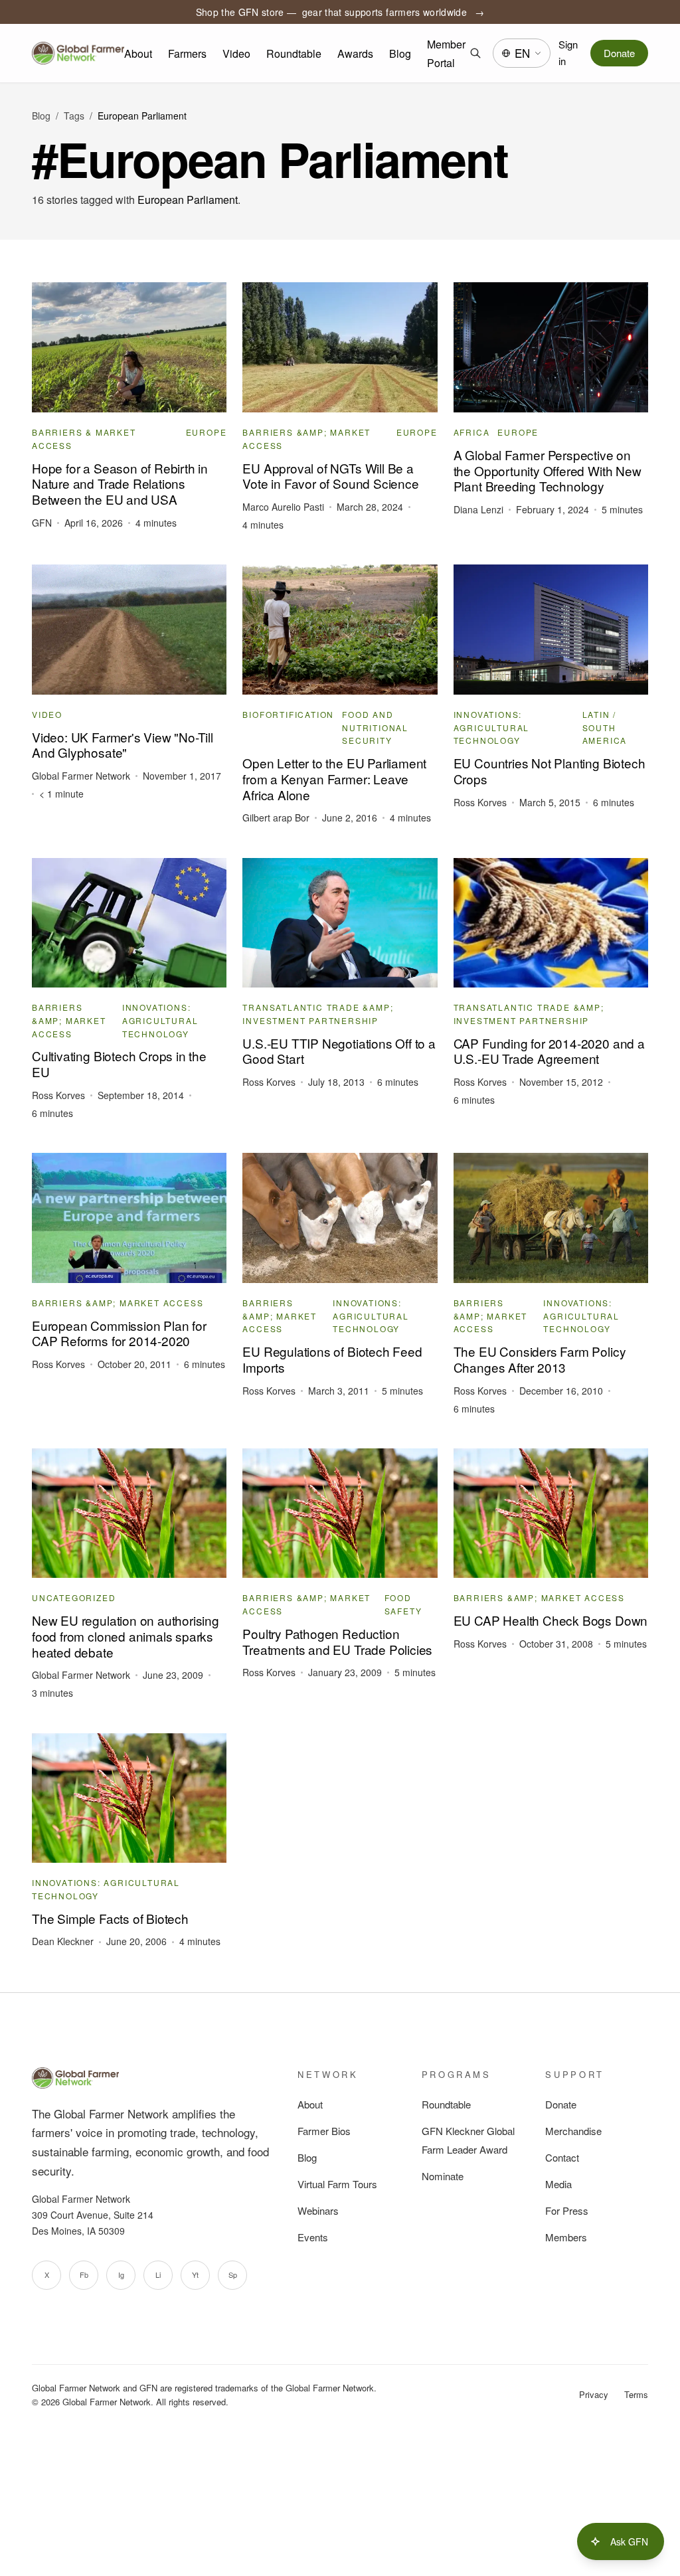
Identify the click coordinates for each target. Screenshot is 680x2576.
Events (313, 2237)
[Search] (475, 53)
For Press (567, 2210)
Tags (74, 116)
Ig (121, 2275)
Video (236, 53)
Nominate (443, 2176)
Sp (233, 2275)
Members (566, 2237)
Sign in (568, 52)
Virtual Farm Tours (337, 2184)
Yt (195, 2275)
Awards (355, 53)
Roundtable (294, 53)
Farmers (187, 53)
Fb (84, 2275)
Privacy (594, 2394)
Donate (619, 53)
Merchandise (573, 2131)
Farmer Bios (324, 2131)
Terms (636, 2394)
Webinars (318, 2210)
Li (158, 2275)
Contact (562, 2157)
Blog (400, 53)
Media (558, 2184)
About (138, 53)
